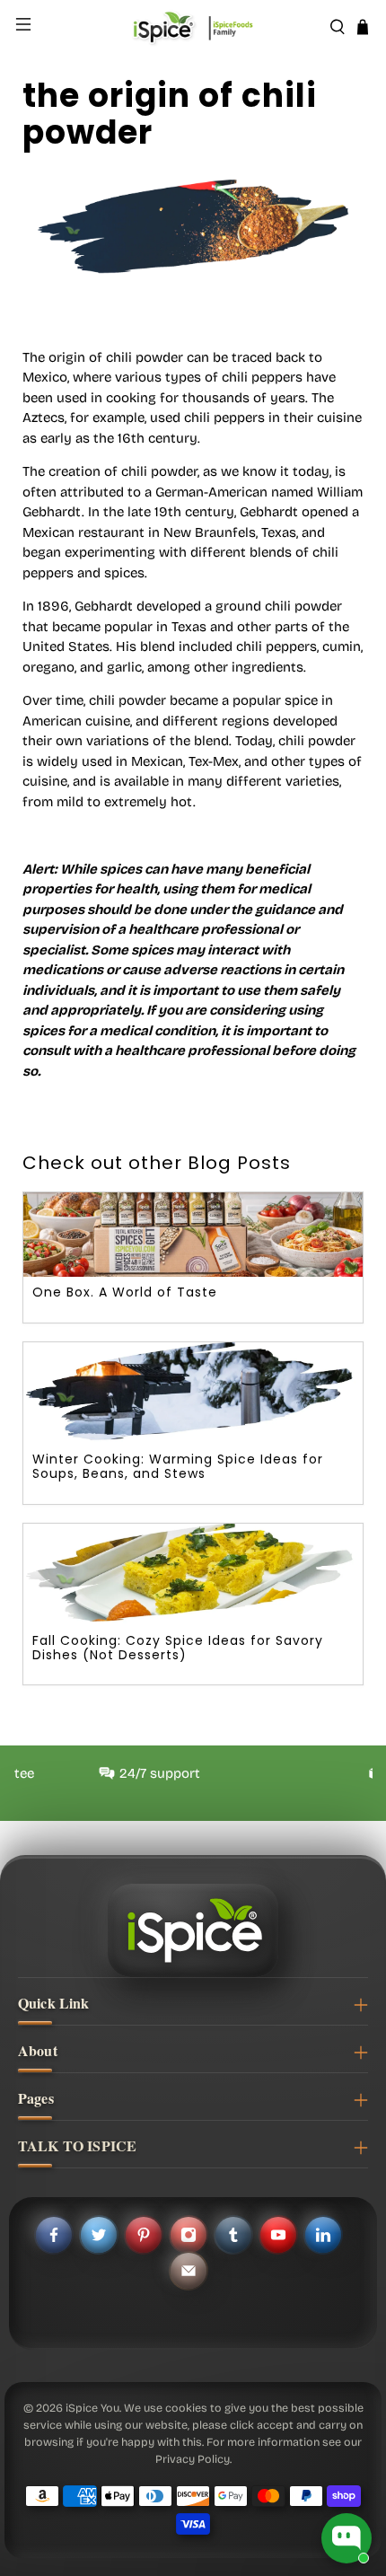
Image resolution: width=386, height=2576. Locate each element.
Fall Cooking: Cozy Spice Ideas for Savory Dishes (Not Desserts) (178, 1648)
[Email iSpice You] (189, 2271)
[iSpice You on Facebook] (54, 2235)
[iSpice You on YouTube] (278, 2235)
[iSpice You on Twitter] (99, 2235)
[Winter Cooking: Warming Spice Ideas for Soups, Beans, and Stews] (193, 1393)
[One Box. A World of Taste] (193, 1235)
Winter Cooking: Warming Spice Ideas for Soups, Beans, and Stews (178, 1466)
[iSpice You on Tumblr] (233, 2235)
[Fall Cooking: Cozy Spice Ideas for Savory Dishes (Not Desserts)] (193, 1574)
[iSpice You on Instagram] (189, 2235)
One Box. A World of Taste (125, 1292)
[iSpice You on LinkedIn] (323, 2235)
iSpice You (92, 2408)
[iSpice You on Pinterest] (144, 2235)
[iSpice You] (193, 27)
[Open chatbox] (347, 2538)
